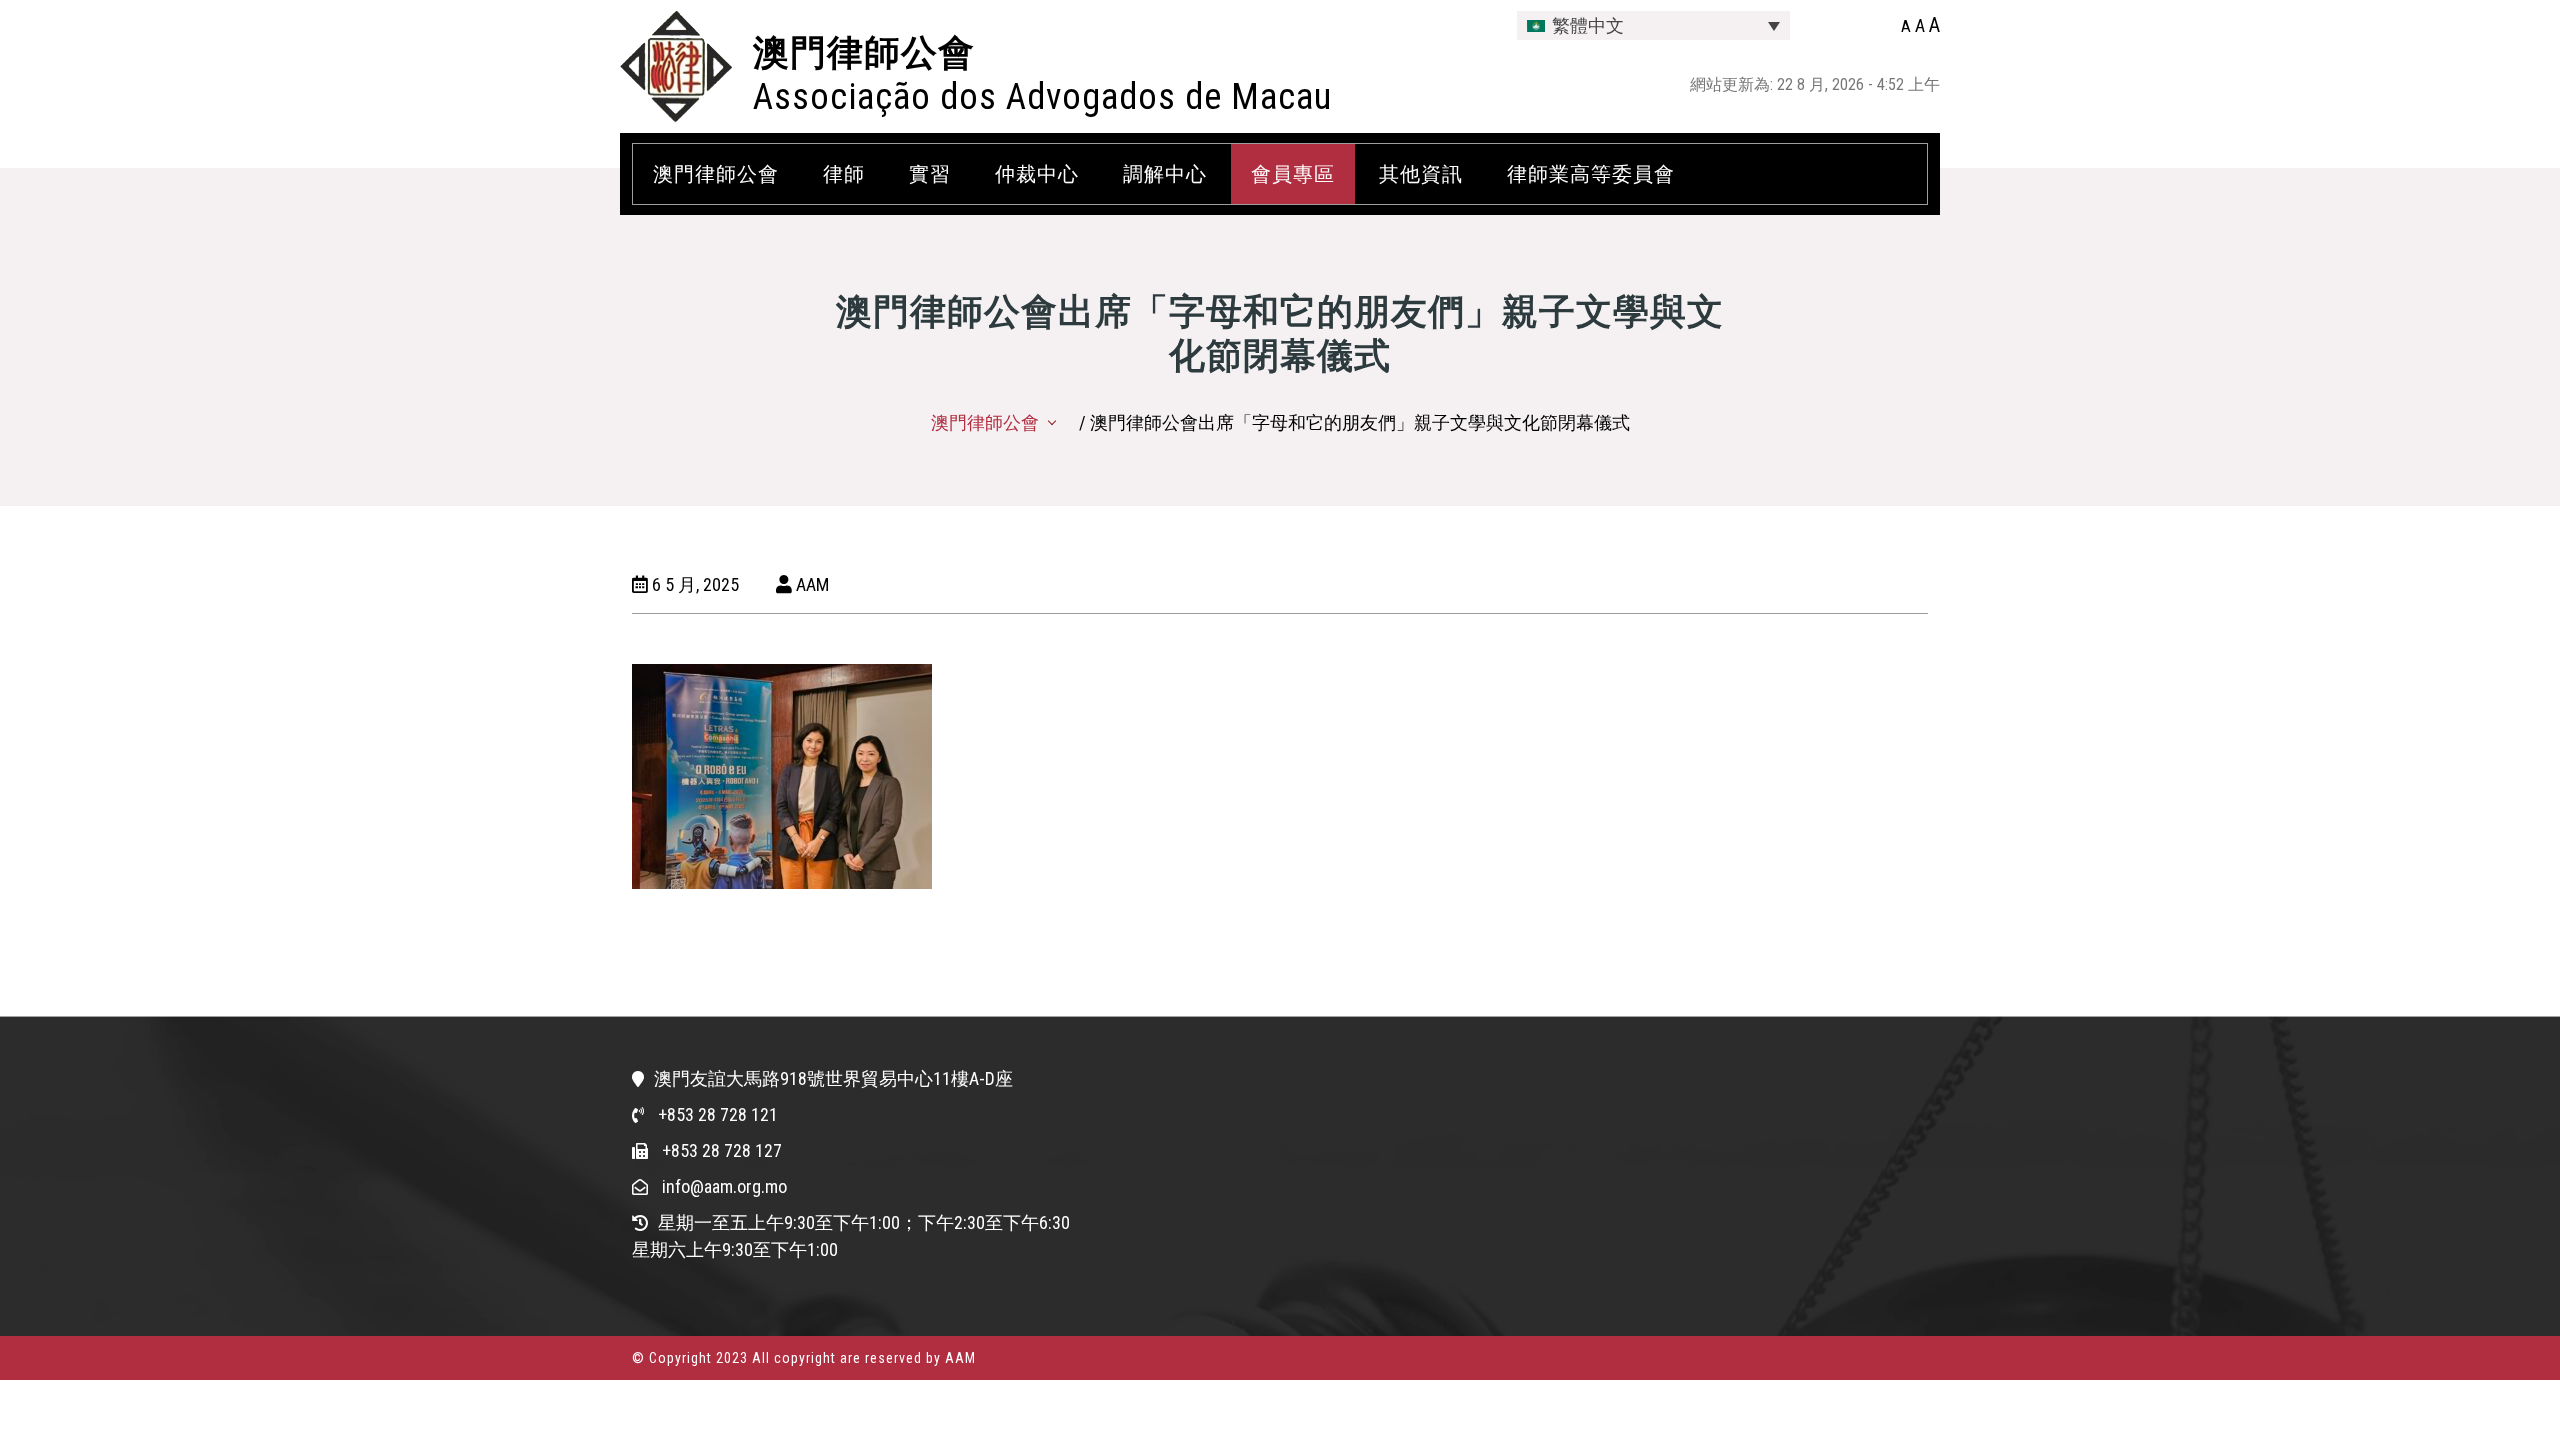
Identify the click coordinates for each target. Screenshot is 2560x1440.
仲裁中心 (1037, 174)
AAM (810, 584)
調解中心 (1165, 174)
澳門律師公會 (864, 52)
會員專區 (1293, 174)
